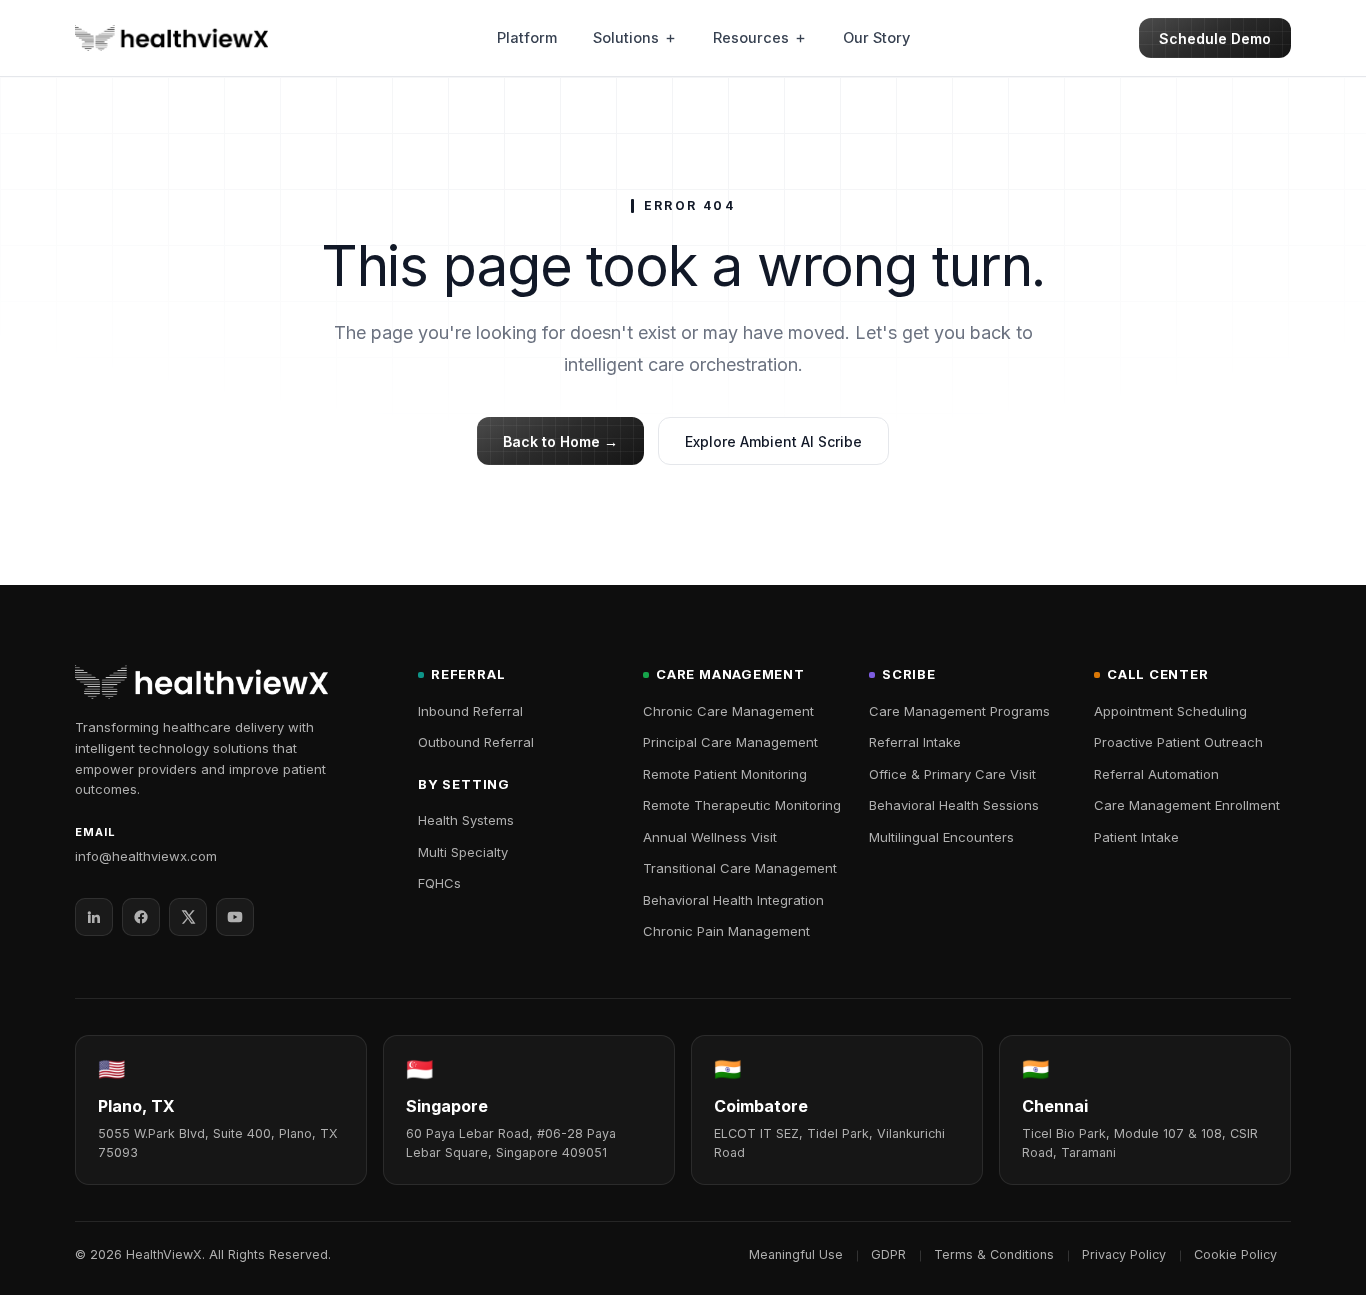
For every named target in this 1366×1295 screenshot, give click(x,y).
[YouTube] (235, 917)
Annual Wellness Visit (710, 837)
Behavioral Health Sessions (954, 805)
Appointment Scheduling (1170, 711)
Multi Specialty (463, 852)
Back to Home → (560, 441)
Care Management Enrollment (1187, 805)
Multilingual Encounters (941, 837)
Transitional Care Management (740, 868)
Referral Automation (1156, 774)
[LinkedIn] (94, 917)
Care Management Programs (959, 711)
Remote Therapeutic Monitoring (742, 805)
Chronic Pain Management (726, 931)
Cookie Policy (1235, 1254)
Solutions (626, 37)
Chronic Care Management (728, 711)
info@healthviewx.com (146, 856)
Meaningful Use (796, 1254)
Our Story (876, 37)
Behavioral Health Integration (733, 900)
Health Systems (466, 820)
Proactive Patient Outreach (1178, 742)
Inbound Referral (470, 711)
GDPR (888, 1254)
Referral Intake (915, 742)
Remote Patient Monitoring (725, 774)
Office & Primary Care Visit (952, 774)
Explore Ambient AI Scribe (773, 441)
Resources (751, 37)
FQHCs (439, 883)
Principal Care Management (730, 742)
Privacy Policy (1124, 1254)
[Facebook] (141, 917)
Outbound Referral (476, 742)
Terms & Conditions (994, 1254)
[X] (188, 917)
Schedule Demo (1215, 38)
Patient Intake (1136, 837)
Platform (527, 37)
